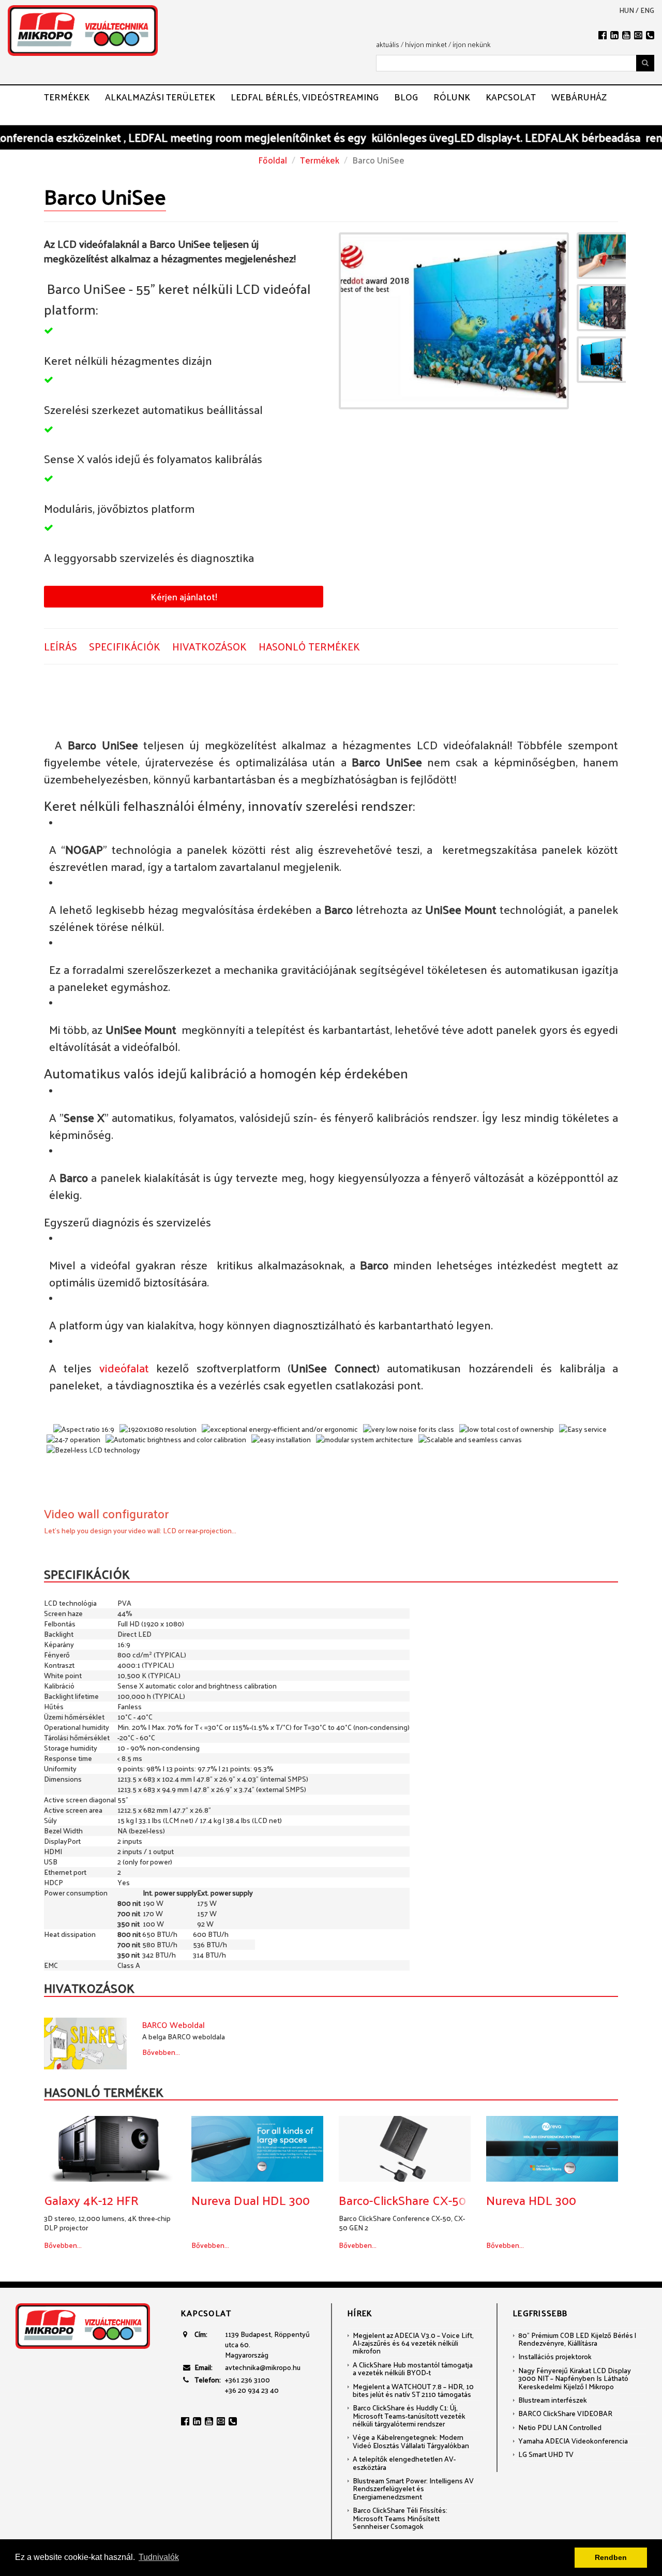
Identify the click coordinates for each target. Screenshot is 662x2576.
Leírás (61, 647)
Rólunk (452, 97)
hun (627, 10)
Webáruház (579, 97)
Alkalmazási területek (160, 97)
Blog (406, 97)
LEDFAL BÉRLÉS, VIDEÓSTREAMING (305, 97)
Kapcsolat (511, 97)
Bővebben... (161, 2052)
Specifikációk (125, 647)
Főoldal (273, 160)
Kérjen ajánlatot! (184, 596)
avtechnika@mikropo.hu (263, 2367)
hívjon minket (426, 44)
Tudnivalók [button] (159, 2557)
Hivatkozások (209, 647)
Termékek (67, 97)
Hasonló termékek (309, 647)
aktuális (388, 44)
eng (647, 10)
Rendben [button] (611, 2557)
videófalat (124, 1368)
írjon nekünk (472, 44)
